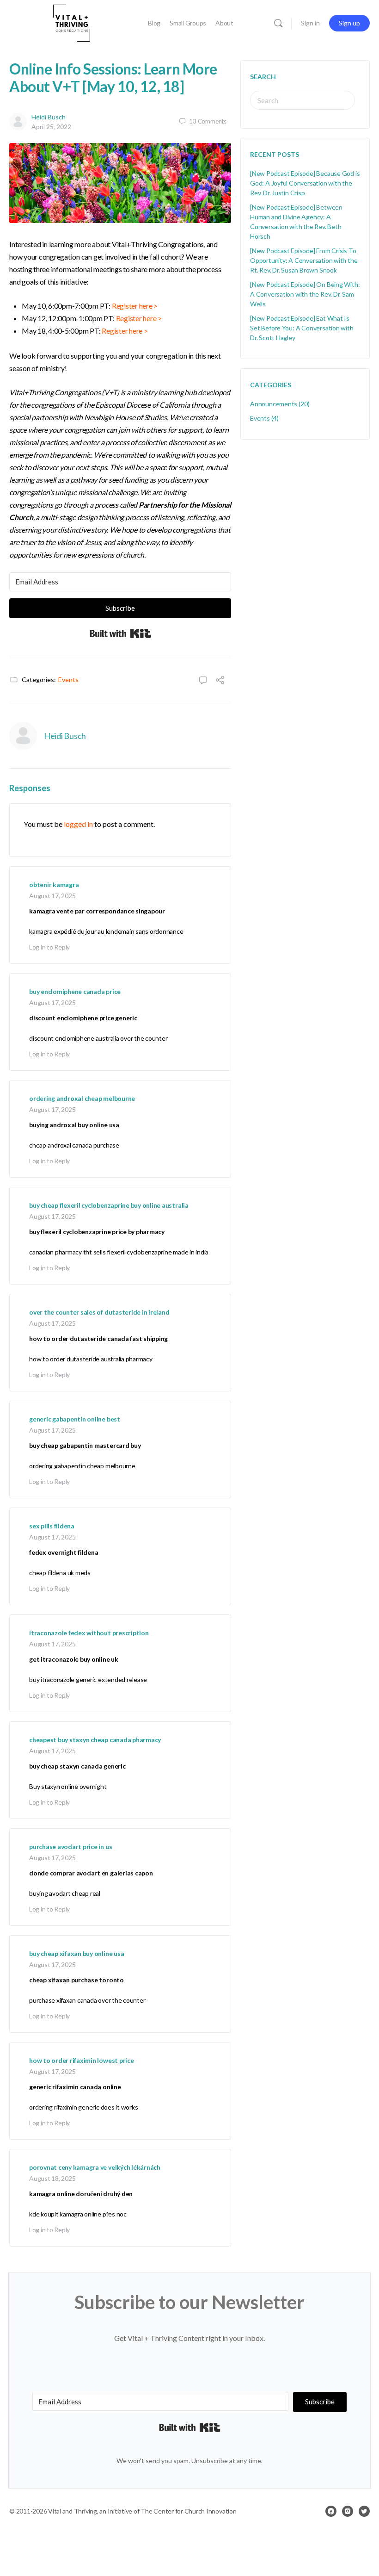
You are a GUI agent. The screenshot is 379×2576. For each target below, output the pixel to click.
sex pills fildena (52, 1526)
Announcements (274, 404)
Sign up (349, 23)
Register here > (135, 306)
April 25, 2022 (51, 127)
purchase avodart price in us (70, 1847)
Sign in (310, 23)
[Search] (278, 23)
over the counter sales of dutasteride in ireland (99, 1312)
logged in (78, 824)
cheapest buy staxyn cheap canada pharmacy (95, 1740)
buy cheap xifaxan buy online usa (76, 1953)
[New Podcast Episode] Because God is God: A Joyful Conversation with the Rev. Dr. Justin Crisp (305, 183)
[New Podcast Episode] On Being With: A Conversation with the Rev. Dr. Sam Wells (305, 294)
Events (68, 680)
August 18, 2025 (52, 2178)
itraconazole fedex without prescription (89, 1633)
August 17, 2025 (52, 896)
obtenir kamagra (54, 885)
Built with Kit (120, 633)
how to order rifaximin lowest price (82, 2060)
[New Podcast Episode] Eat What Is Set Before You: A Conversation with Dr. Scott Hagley (302, 328)
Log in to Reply (49, 947)
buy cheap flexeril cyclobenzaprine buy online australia (109, 1205)
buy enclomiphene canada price (75, 991)
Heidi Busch (49, 117)
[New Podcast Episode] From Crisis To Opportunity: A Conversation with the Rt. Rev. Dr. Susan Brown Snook (304, 260)
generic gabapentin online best (75, 1419)
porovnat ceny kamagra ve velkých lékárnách (95, 2167)
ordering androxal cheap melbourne (82, 1098)
